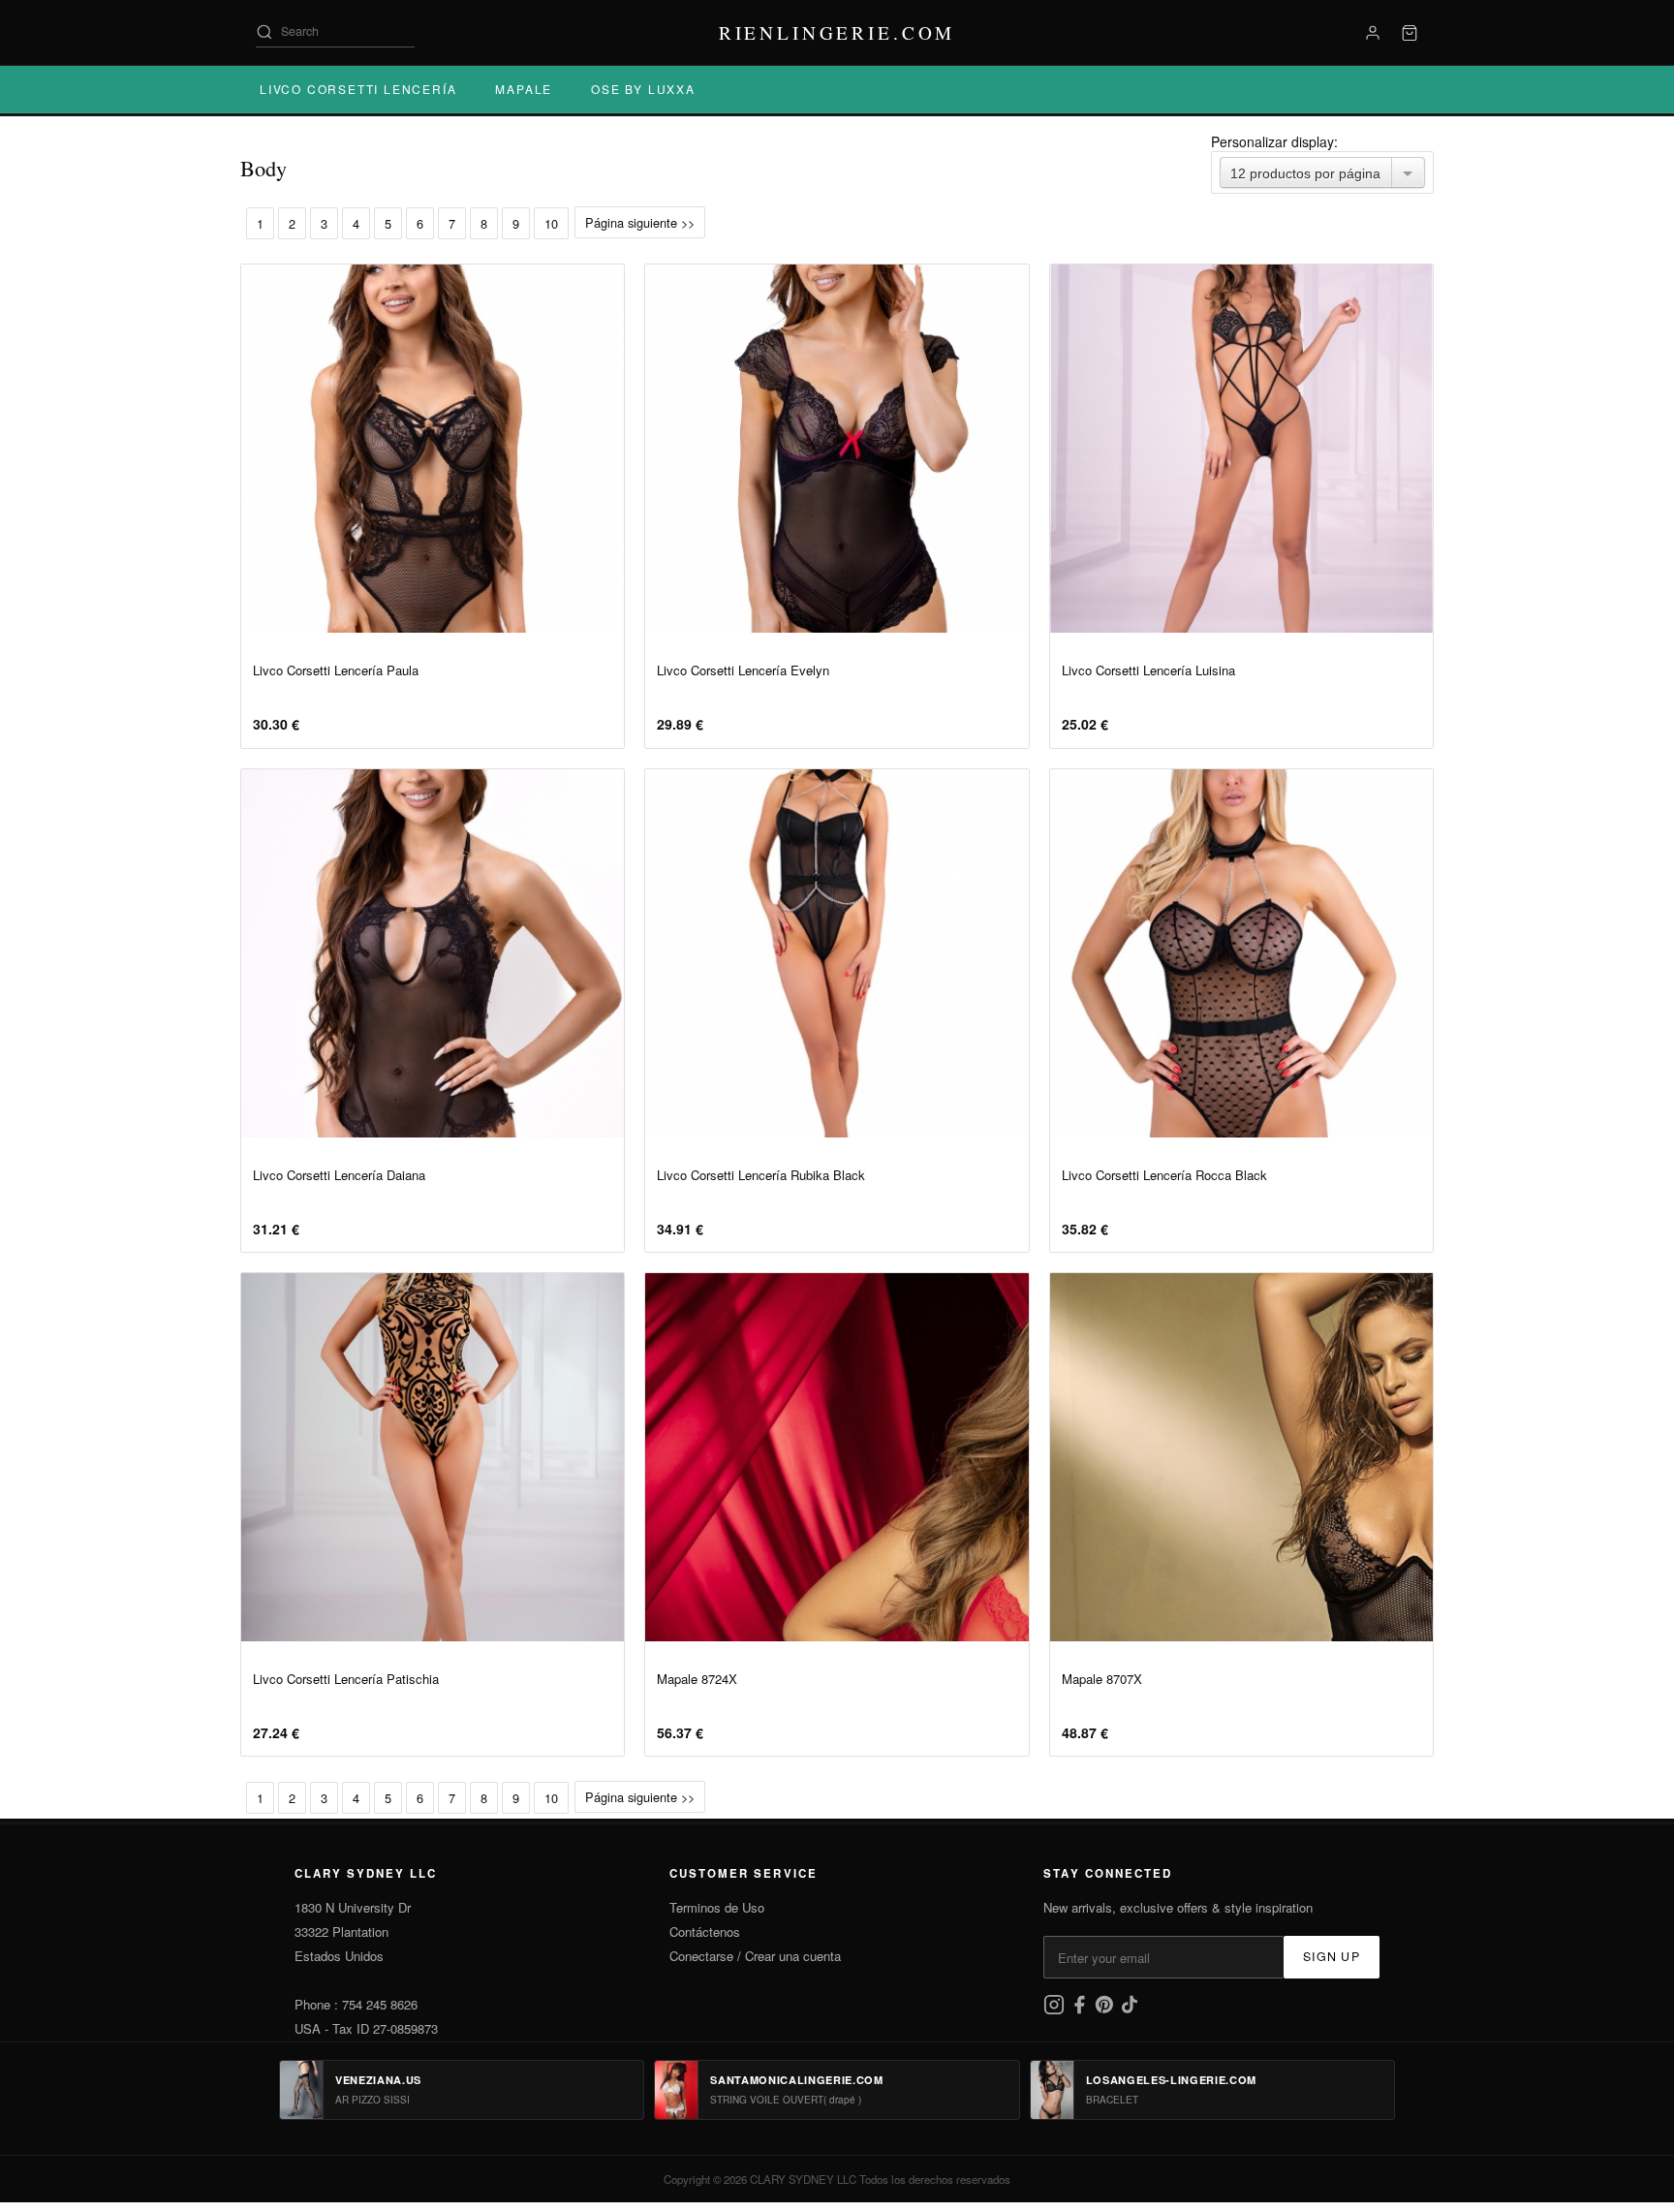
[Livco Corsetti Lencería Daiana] (433, 953)
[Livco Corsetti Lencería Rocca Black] (1241, 953)
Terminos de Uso (717, 1907)
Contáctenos (705, 1932)
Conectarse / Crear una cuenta (755, 1956)
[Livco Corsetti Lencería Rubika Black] (837, 953)
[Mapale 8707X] (1241, 1457)
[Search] (264, 32)
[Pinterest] (1106, 2010)
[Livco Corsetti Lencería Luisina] (1241, 449)
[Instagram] (1056, 2010)
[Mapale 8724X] (837, 1457)
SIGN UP (1332, 1956)
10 (551, 223)
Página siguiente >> (640, 222)
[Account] (1373, 33)
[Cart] (1410, 33)
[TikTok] (1130, 2010)
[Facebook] (1081, 2010)
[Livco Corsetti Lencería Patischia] (433, 1457)
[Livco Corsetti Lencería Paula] (433, 449)
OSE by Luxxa (643, 89)
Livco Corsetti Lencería (358, 89)
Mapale (524, 89)
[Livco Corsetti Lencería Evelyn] (837, 449)
